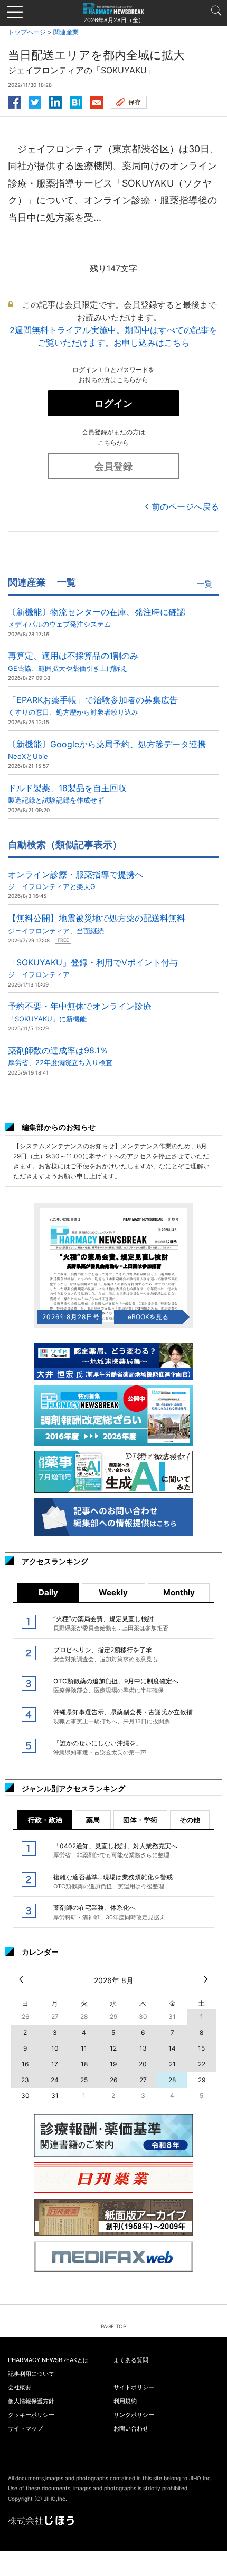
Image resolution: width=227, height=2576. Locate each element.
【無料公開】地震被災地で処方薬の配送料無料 (97, 924)
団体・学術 (140, 1820)
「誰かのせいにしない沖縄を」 (100, 1748)
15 (201, 2048)
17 (55, 2064)
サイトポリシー (134, 2387)
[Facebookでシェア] (14, 101)
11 (84, 2048)
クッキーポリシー (31, 2415)
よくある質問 (131, 2360)
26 (113, 2080)
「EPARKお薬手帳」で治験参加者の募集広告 (93, 705)
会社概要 (20, 2387)
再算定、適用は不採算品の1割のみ (73, 661)
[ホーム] (113, 8)
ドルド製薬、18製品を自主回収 (67, 793)
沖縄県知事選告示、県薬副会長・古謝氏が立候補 (123, 1716)
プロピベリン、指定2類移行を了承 (106, 1654)
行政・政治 (45, 1820)
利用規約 (125, 2401)
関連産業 (66, 32)
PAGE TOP (113, 2326)
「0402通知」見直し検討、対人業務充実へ (115, 1850)
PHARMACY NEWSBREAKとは (48, 2360)
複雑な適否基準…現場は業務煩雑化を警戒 (113, 1881)
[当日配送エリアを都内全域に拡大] (76, 101)
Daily (48, 1592)
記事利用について (31, 2374)
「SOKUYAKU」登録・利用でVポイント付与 (93, 968)
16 (25, 2064)
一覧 (205, 584)
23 (25, 2080)
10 (55, 2048)
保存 (135, 102)
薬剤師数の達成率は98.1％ (60, 1056)
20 (143, 2064)
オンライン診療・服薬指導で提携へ (75, 880)
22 (202, 2064)
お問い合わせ (131, 2428)
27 (143, 2080)
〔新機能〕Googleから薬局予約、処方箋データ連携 (107, 750)
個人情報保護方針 (31, 2401)
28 (172, 2080)
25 (84, 2080)
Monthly (179, 1592)
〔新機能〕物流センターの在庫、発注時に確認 (97, 617)
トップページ (27, 32)
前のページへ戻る (185, 506)
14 (172, 2048)
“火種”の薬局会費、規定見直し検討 (111, 1623)
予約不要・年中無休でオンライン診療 (80, 1012)
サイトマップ (25, 2428)
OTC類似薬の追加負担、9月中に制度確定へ (116, 1685)
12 (113, 2048)
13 (143, 2048)
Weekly (113, 1592)
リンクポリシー (134, 2415)
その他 (190, 1820)
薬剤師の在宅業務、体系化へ (109, 1912)
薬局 (93, 1820)
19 (113, 2064)
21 (172, 2064)
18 (84, 2064)
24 (55, 2080)
